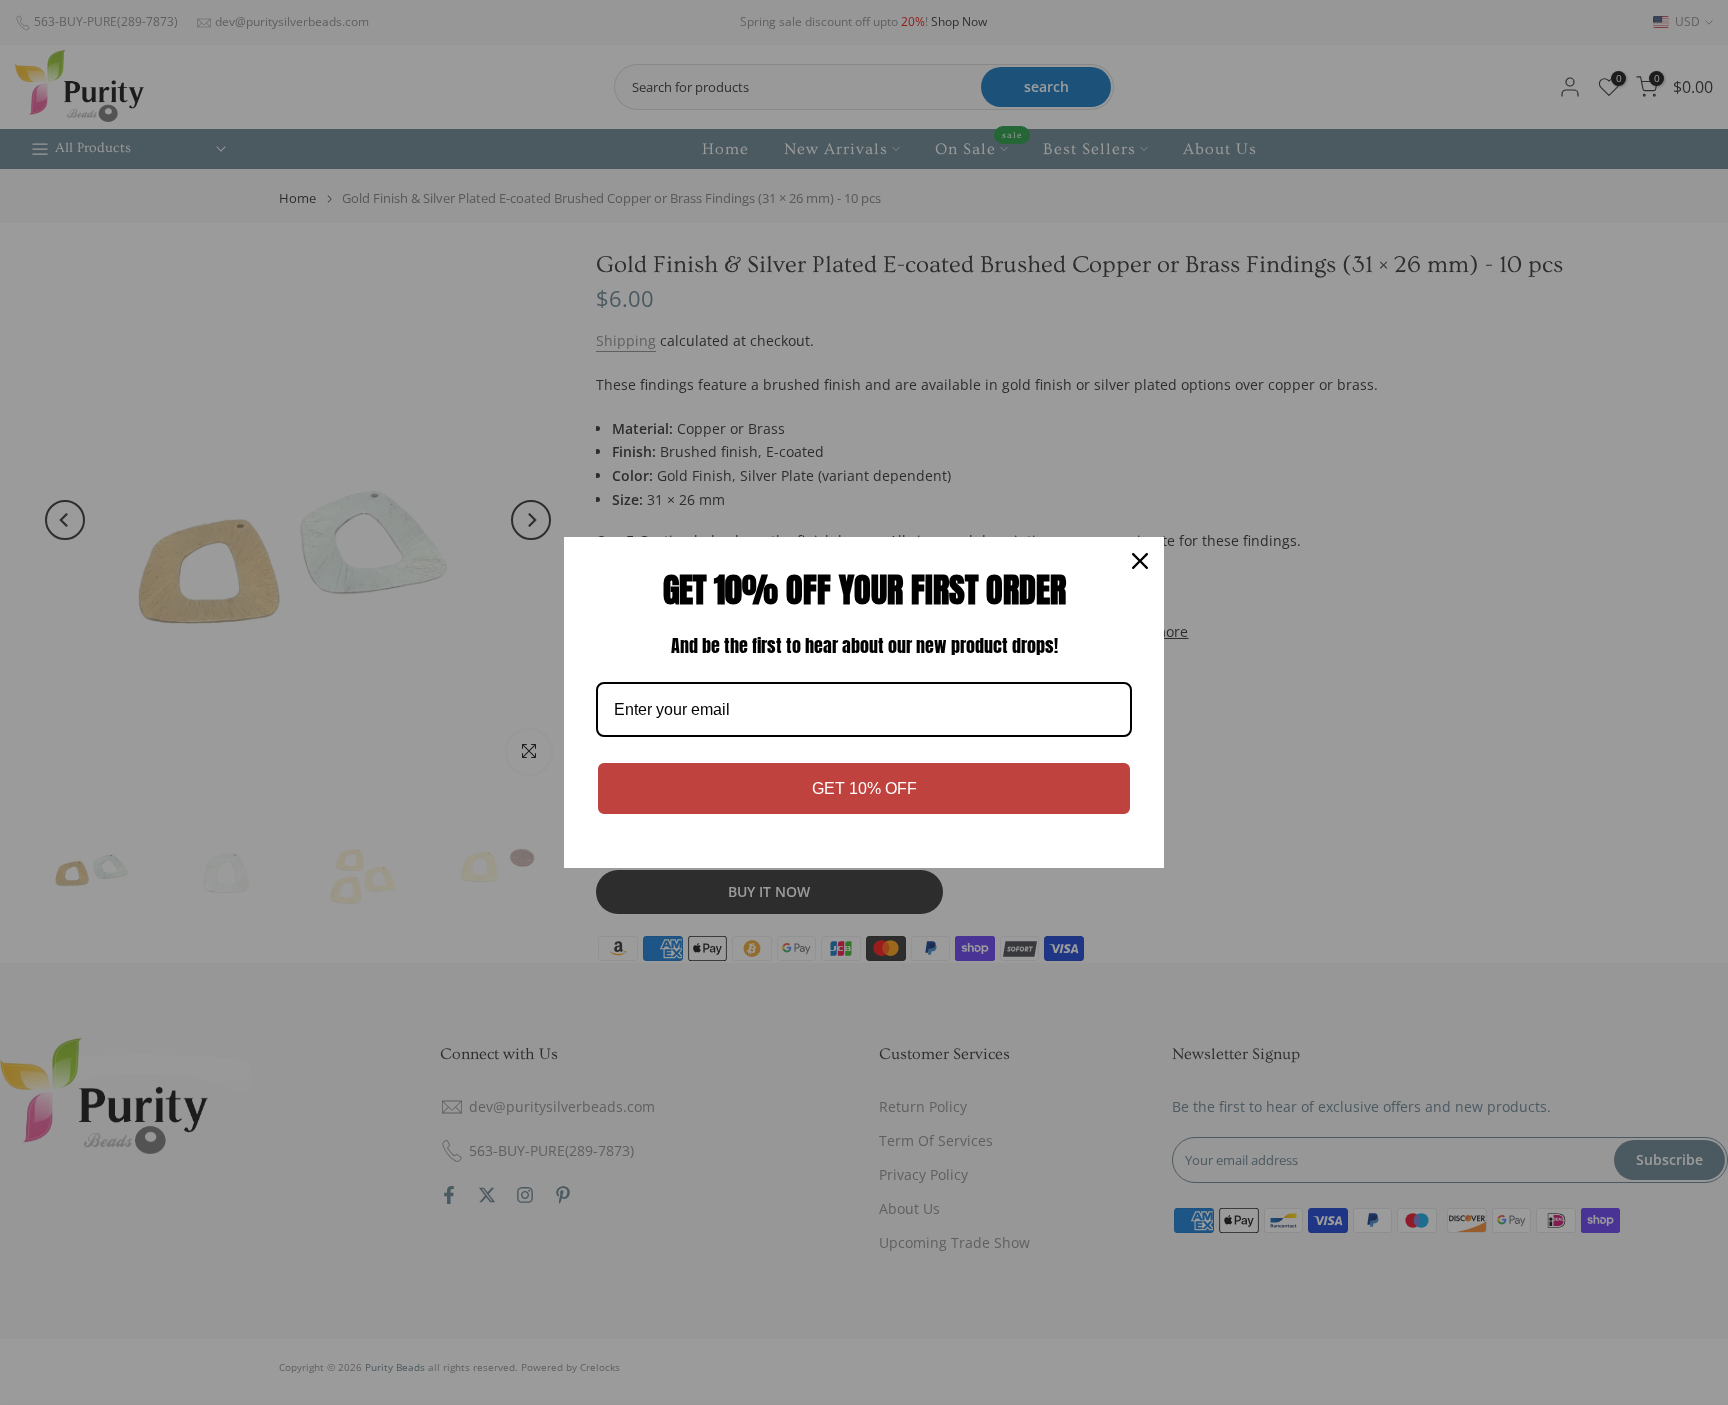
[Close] (1140, 561)
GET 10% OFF (864, 788)
